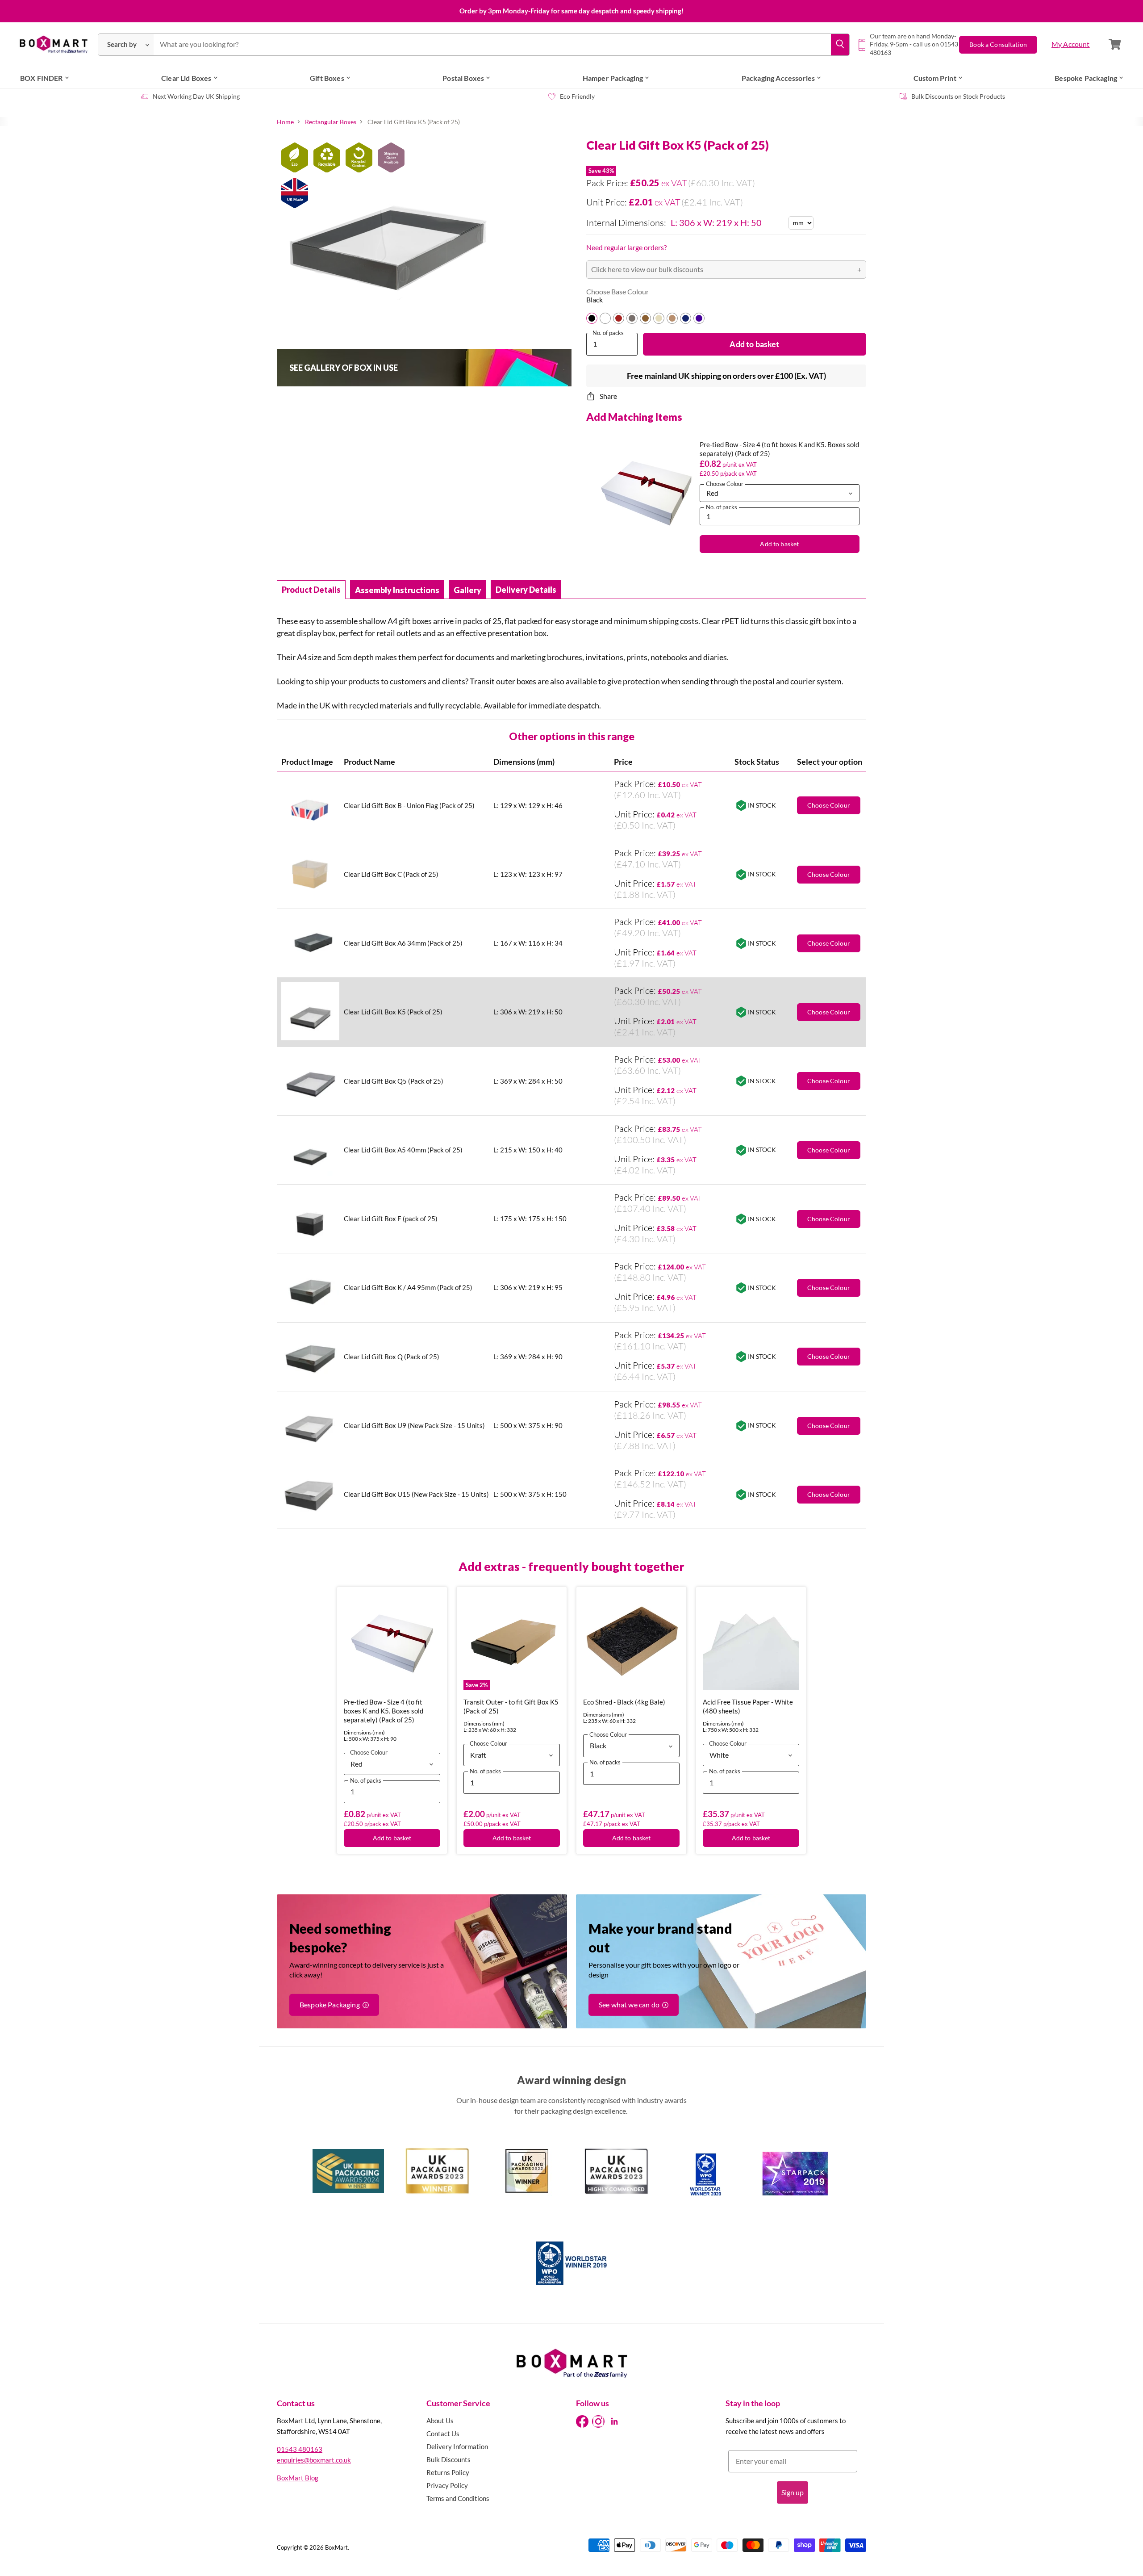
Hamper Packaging (613, 78)
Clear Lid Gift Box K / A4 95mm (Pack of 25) (408, 1287)
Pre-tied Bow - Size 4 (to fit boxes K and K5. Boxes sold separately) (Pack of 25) (384, 1711)
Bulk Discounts (448, 2459)
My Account (1071, 44)
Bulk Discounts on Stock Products (958, 96)
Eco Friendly (577, 96)
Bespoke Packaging (1086, 78)
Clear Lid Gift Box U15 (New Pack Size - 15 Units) (416, 1494)
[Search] (840, 45)
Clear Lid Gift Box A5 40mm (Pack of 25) (403, 1150)
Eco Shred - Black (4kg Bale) (624, 1702)
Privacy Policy (447, 2485)
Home (285, 122)
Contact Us (443, 2434)
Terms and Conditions (458, 2498)
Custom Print (935, 78)
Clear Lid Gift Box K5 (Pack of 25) (393, 1012)
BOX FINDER (42, 78)
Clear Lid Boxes (186, 78)
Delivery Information (457, 2446)
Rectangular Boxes (331, 122)
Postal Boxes (463, 78)
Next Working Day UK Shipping (196, 96)
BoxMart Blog (298, 2478)
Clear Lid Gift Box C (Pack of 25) (391, 874)
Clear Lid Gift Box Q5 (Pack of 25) (394, 1081)
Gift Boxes (327, 78)
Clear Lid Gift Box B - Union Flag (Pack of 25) (409, 805)
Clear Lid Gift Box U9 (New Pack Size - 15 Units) (414, 1425)
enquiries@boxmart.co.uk (314, 2460)
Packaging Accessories (778, 78)
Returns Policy (448, 2472)
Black (594, 300)
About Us (440, 2421)
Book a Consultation (998, 44)
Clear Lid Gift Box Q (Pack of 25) (392, 1357)
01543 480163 (300, 2449)
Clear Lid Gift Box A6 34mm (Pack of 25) (403, 943)
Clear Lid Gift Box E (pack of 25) (391, 1219)
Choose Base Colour (617, 292)
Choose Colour (829, 1150)
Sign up (793, 2492)
